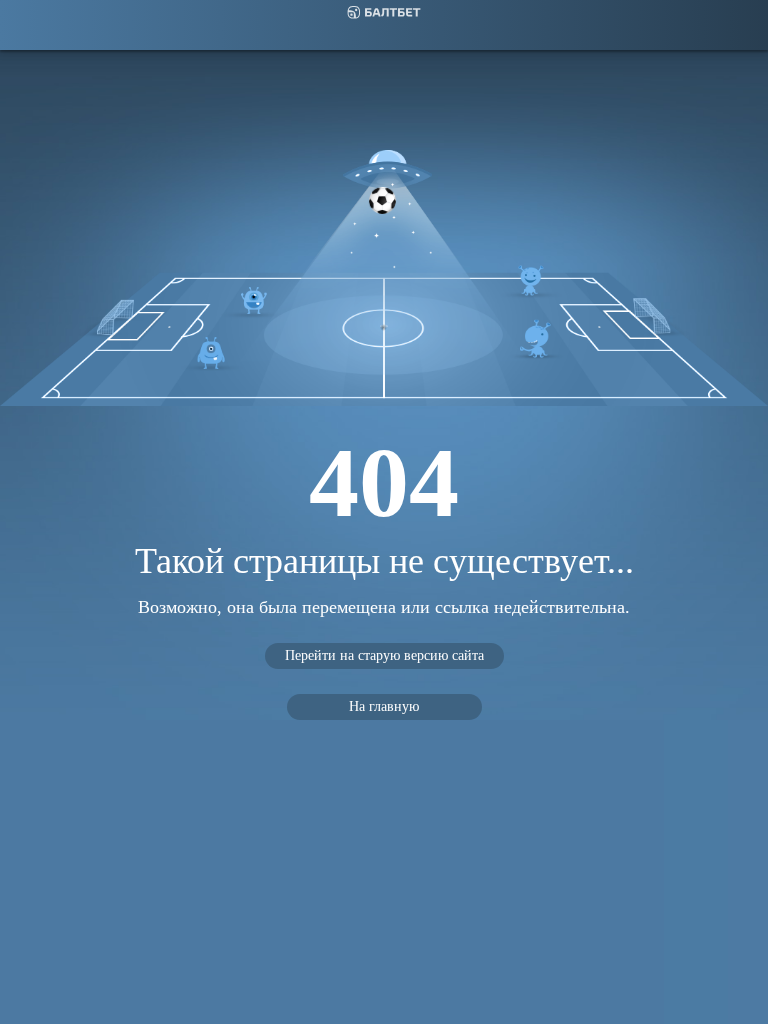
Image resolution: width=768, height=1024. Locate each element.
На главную (384, 706)
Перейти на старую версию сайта (384, 655)
